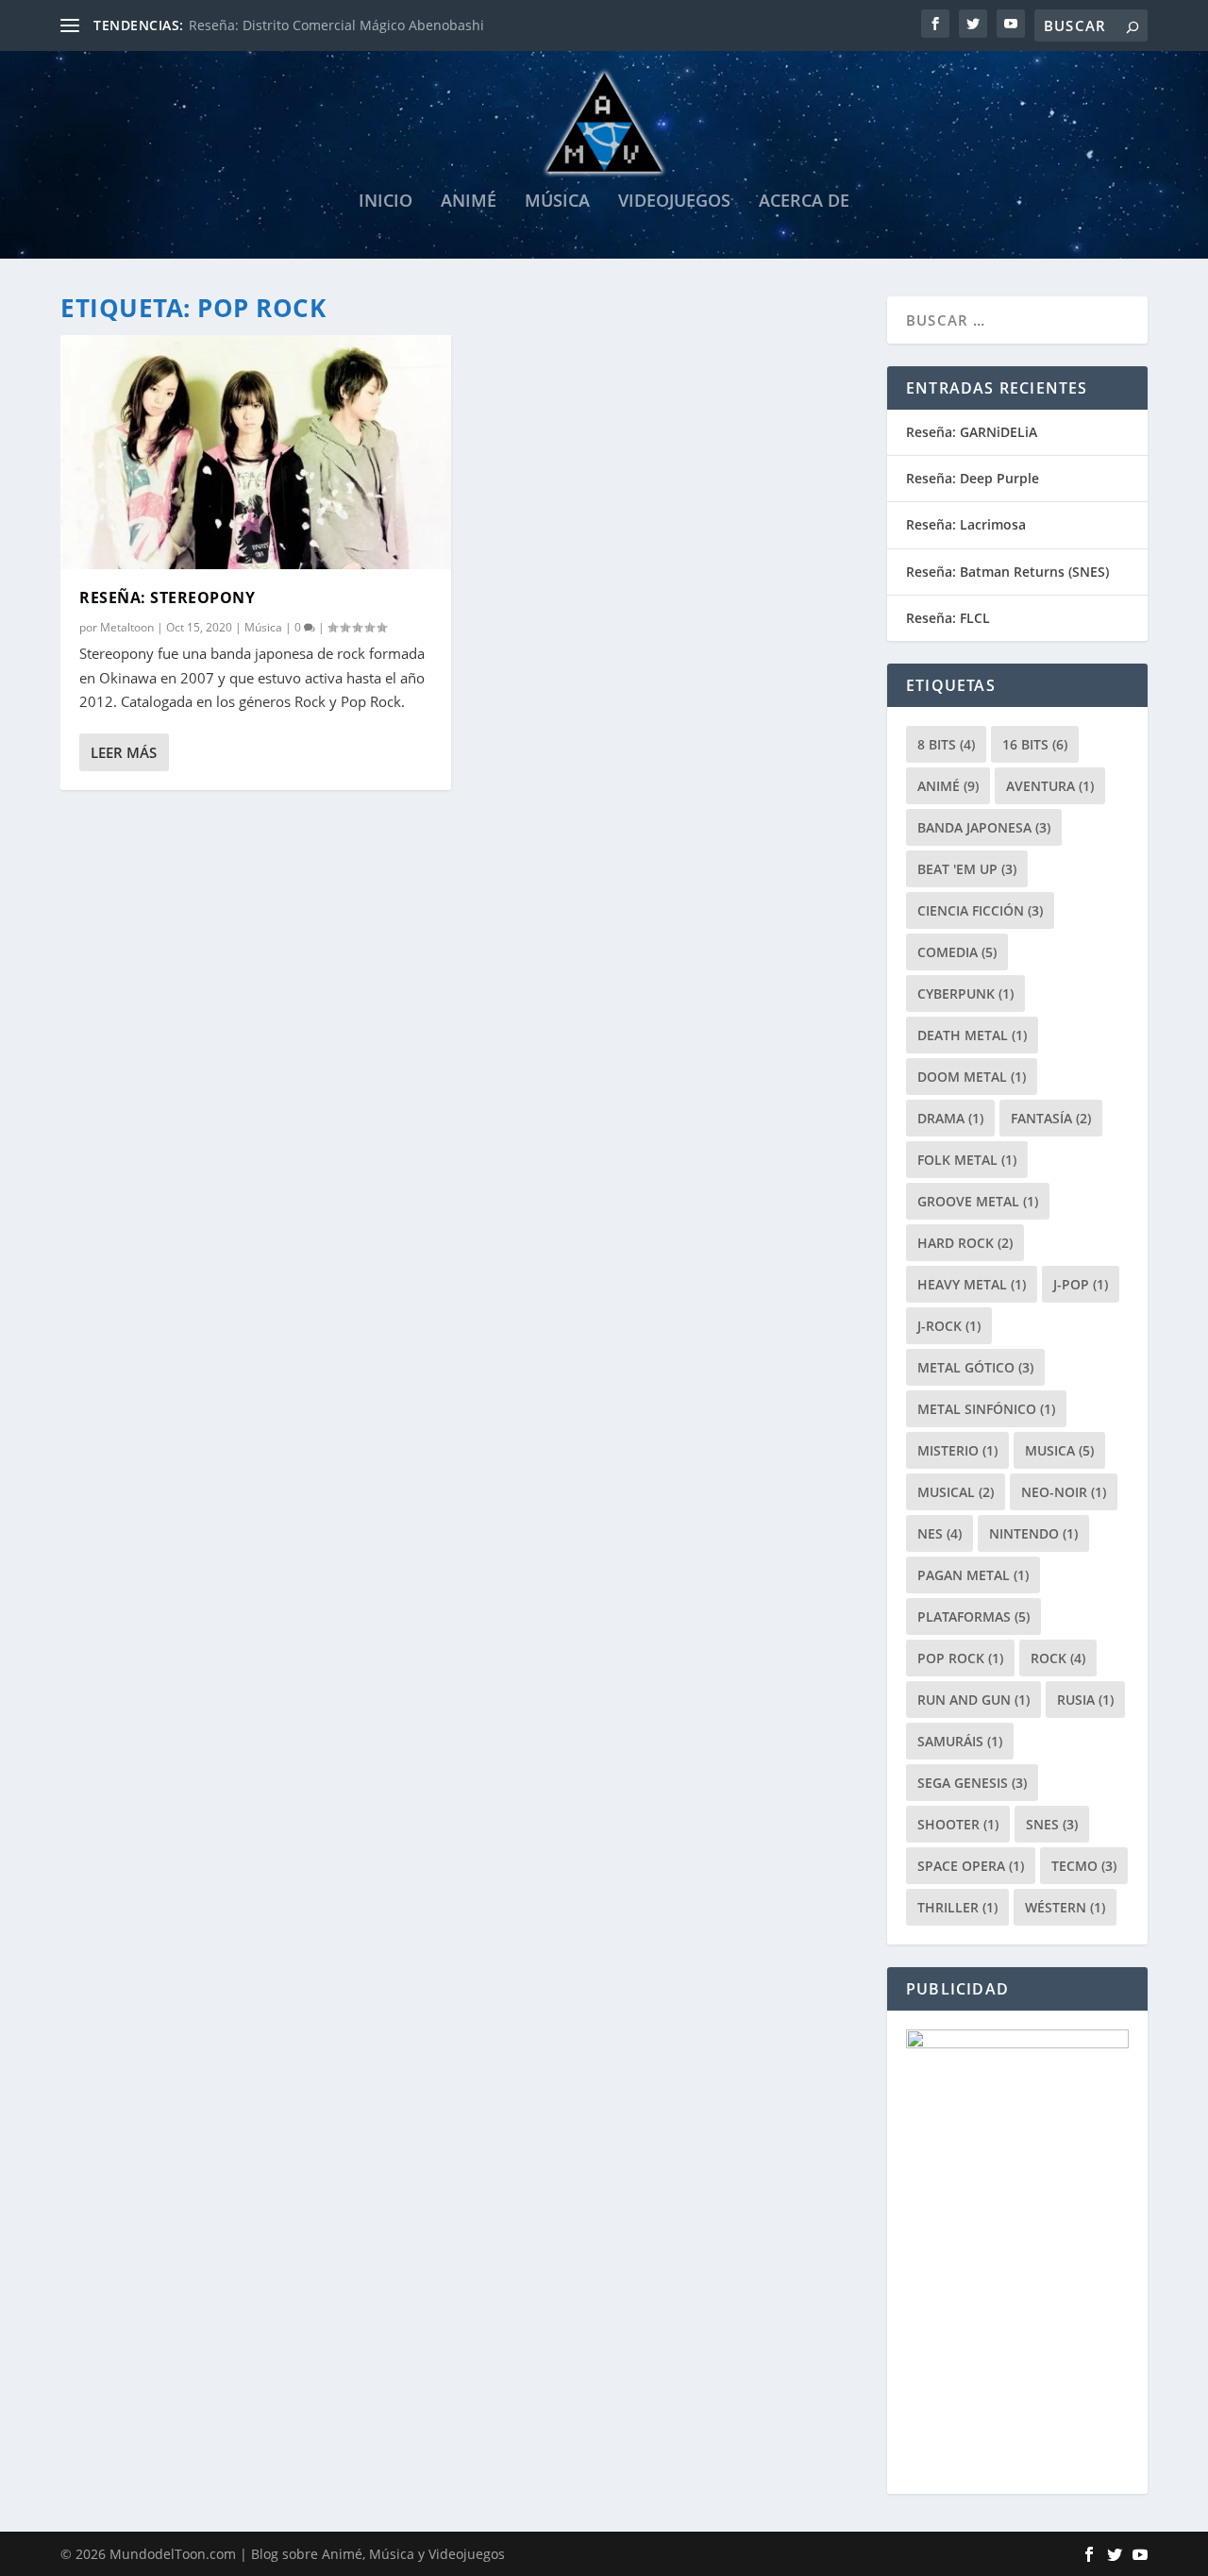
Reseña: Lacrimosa (966, 524)
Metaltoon (127, 627)
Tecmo (1084, 1866)
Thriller (957, 1907)
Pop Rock (960, 1658)
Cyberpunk (965, 993)
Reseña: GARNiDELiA (972, 432)
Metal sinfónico (986, 1409)
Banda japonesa (984, 827)
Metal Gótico (975, 1367)
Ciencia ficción (980, 910)
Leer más (124, 752)
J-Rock (949, 1326)
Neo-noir (1064, 1492)
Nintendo (1033, 1533)
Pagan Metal (973, 1575)
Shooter (958, 1824)
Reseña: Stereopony (167, 598)
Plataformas (973, 1616)
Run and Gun (973, 1700)
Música (557, 202)
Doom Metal (972, 1077)
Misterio (957, 1450)
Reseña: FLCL (948, 618)
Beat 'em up (967, 869)
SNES (1052, 1824)
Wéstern (1065, 1907)
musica (1059, 1450)
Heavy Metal (972, 1284)
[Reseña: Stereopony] (256, 452)
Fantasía (1051, 1118)
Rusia (1085, 1700)
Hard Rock (965, 1243)
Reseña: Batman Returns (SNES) (1007, 572)
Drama (950, 1118)
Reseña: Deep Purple (973, 478)
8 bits (946, 744)
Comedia (957, 952)
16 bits (1035, 744)
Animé (469, 202)
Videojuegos (674, 202)
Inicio (386, 202)
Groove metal (978, 1201)
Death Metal (972, 1035)
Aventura (1050, 786)
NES (940, 1533)
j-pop (1081, 1284)
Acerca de (804, 202)
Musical (956, 1492)
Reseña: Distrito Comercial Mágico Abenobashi (336, 25)
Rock (1058, 1658)
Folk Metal (967, 1160)
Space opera (971, 1866)
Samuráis (960, 1741)
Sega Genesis (972, 1783)
